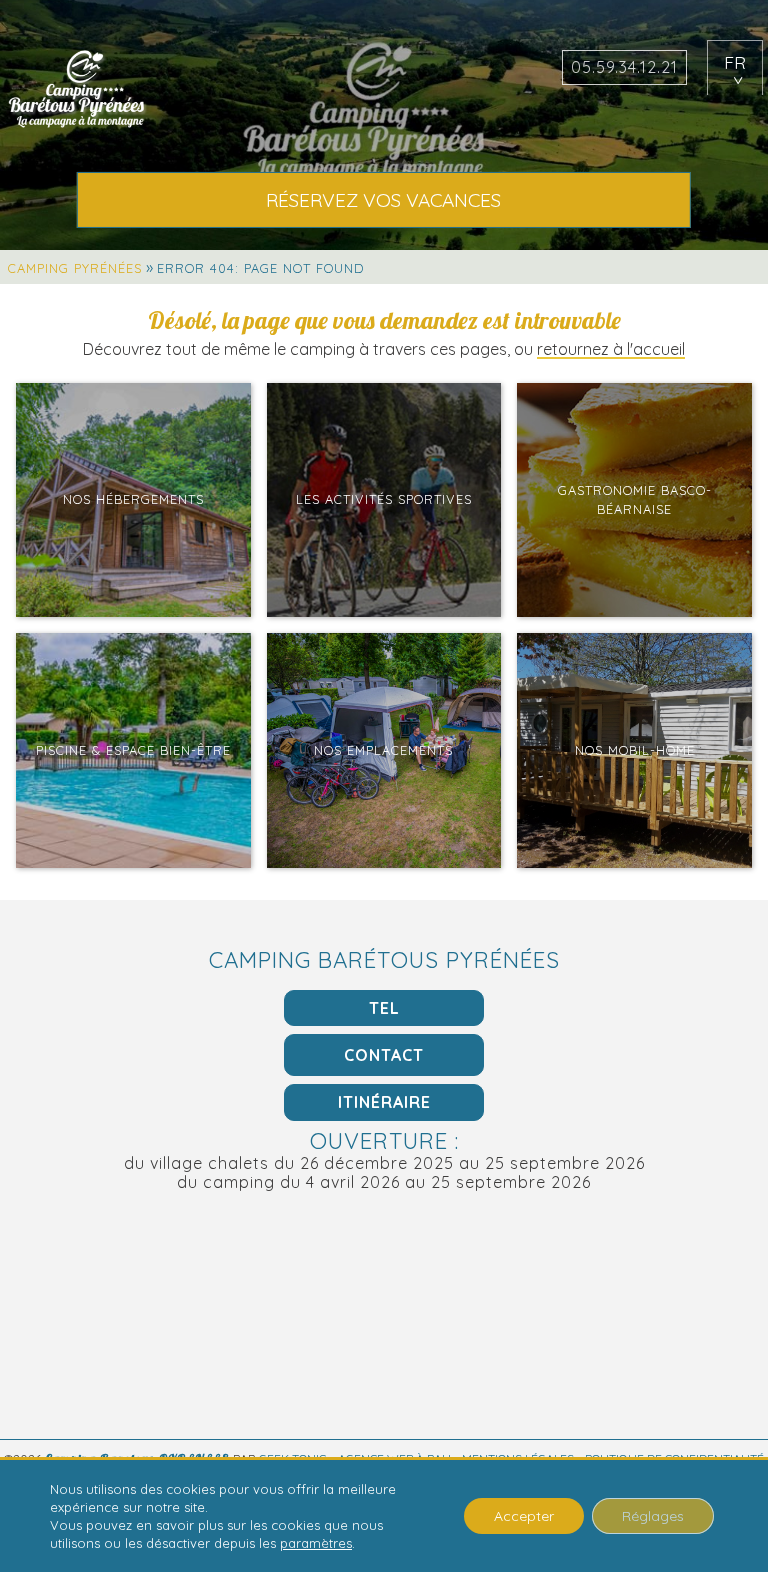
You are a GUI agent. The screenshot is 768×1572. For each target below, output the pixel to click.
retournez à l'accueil (611, 349)
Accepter (524, 1516)
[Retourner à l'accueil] (78, 90)
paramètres (316, 1543)
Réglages (653, 1516)
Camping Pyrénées (75, 268)
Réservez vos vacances (383, 200)
